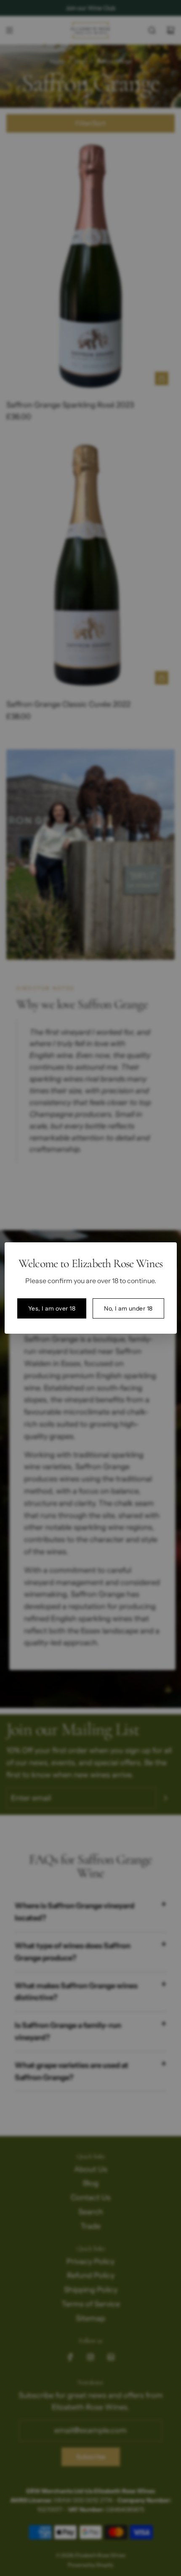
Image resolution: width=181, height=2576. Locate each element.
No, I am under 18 (128, 1308)
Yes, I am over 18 (52, 1308)
